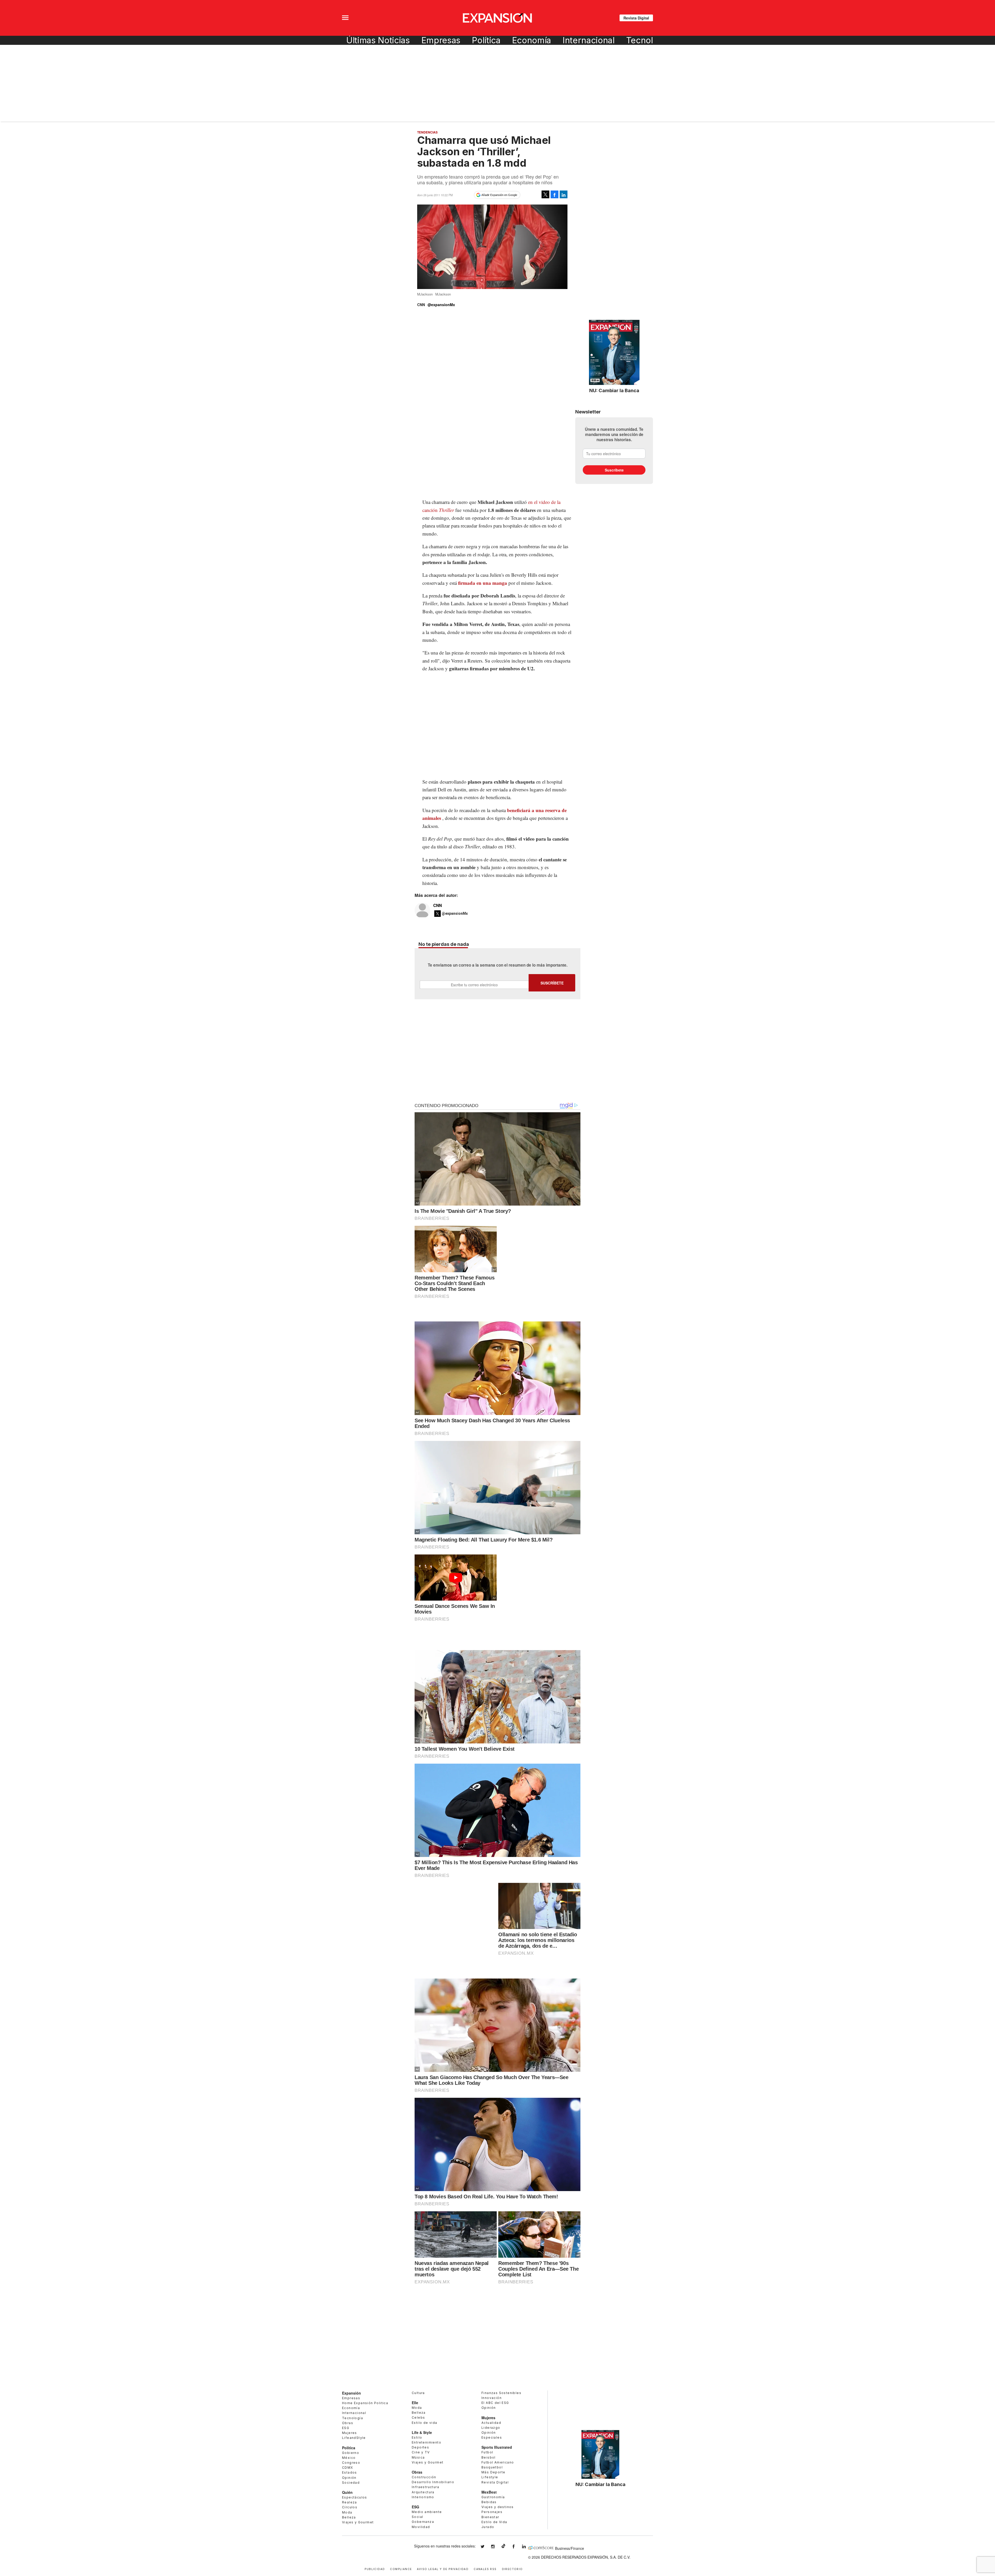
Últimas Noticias (378, 40)
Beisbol (489, 2457)
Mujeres (350, 2433)
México (349, 2458)
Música (418, 2457)
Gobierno (351, 2453)
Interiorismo (423, 2497)
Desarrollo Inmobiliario (433, 2482)
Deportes (420, 2447)
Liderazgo (491, 2428)
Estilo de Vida (494, 2522)
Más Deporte (493, 2472)
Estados (350, 2472)
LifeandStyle (354, 2438)
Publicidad (375, 2569)
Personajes (492, 2512)
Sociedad (351, 2483)
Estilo (417, 2437)
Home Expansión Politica (365, 2403)
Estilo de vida (425, 2423)
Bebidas (489, 2502)
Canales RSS (485, 2569)
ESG (346, 2428)
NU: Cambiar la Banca (614, 390)
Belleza (349, 2517)
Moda (347, 2512)
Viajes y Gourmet (358, 2522)
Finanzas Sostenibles (501, 2393)
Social (417, 2517)
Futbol (487, 2452)
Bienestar (490, 2517)
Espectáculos (355, 2497)
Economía (532, 40)
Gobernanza (423, 2522)
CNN (438, 905)
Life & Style (422, 2432)
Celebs (418, 2417)
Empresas (441, 40)
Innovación (492, 2398)
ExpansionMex (517, 2547)
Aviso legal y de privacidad (443, 2569)
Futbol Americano (498, 2462)
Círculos (350, 2507)
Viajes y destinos (498, 2507)
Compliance (401, 2569)
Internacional (589, 40)
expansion (528, 2547)
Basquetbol (492, 2467)
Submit (552, 983)
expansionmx (486, 2547)
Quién (347, 2492)
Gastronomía (493, 2497)
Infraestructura (425, 2487)
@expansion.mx (503, 2546)
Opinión (349, 2478)
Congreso (351, 2463)
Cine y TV (421, 2452)
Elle (415, 2403)
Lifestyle (490, 2477)
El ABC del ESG (495, 2403)
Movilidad (421, 2527)
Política (486, 40)
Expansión (351, 2393)
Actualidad (491, 2423)
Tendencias (427, 132)
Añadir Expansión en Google (499, 195)
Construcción (424, 2477)
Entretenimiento (427, 2442)
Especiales (492, 2437)
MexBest (489, 2492)
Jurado (488, 2527)
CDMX (348, 2468)
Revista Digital (636, 18)
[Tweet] (545, 194)
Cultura (418, 2393)
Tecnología (648, 40)
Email (474, 985)
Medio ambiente (427, 2512)
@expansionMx (441, 305)
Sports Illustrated (497, 2447)
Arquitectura (423, 2492)
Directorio (512, 2569)
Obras (348, 2423)
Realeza (350, 2502)
